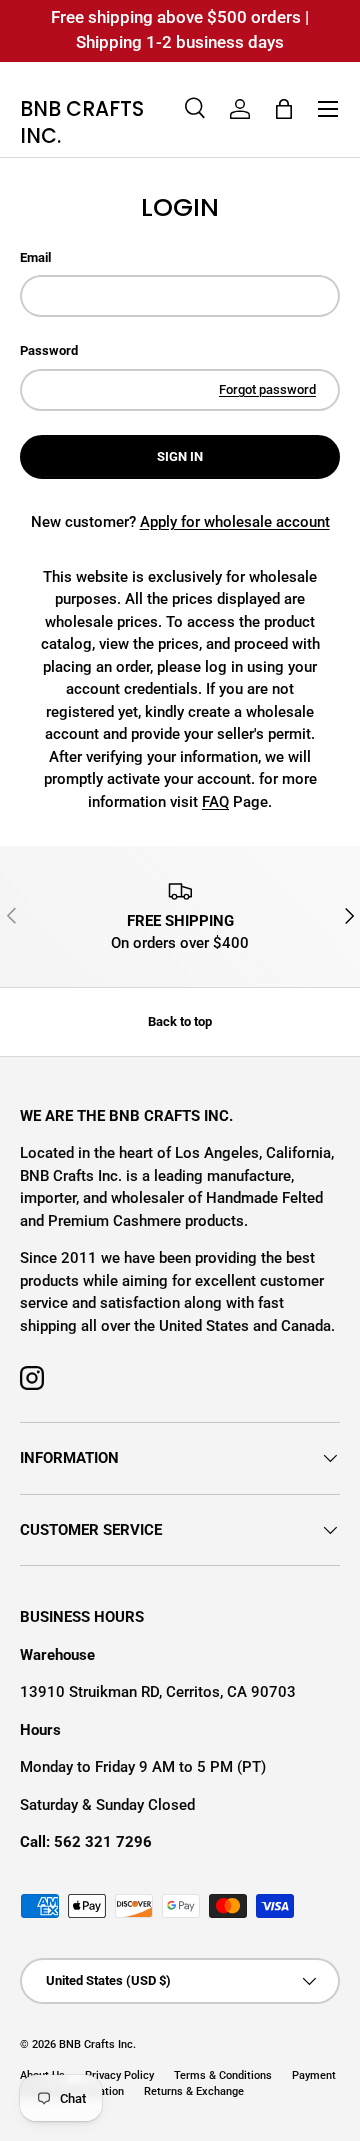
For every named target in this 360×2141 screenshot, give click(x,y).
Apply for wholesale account (235, 522)
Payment (314, 2075)
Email (35, 257)
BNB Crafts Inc (96, 2044)
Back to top (180, 1021)
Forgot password (267, 389)
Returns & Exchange (194, 2091)
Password (49, 350)
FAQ (215, 802)
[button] (284, 109)
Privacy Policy (119, 2075)
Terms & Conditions (223, 2075)
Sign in (180, 456)
